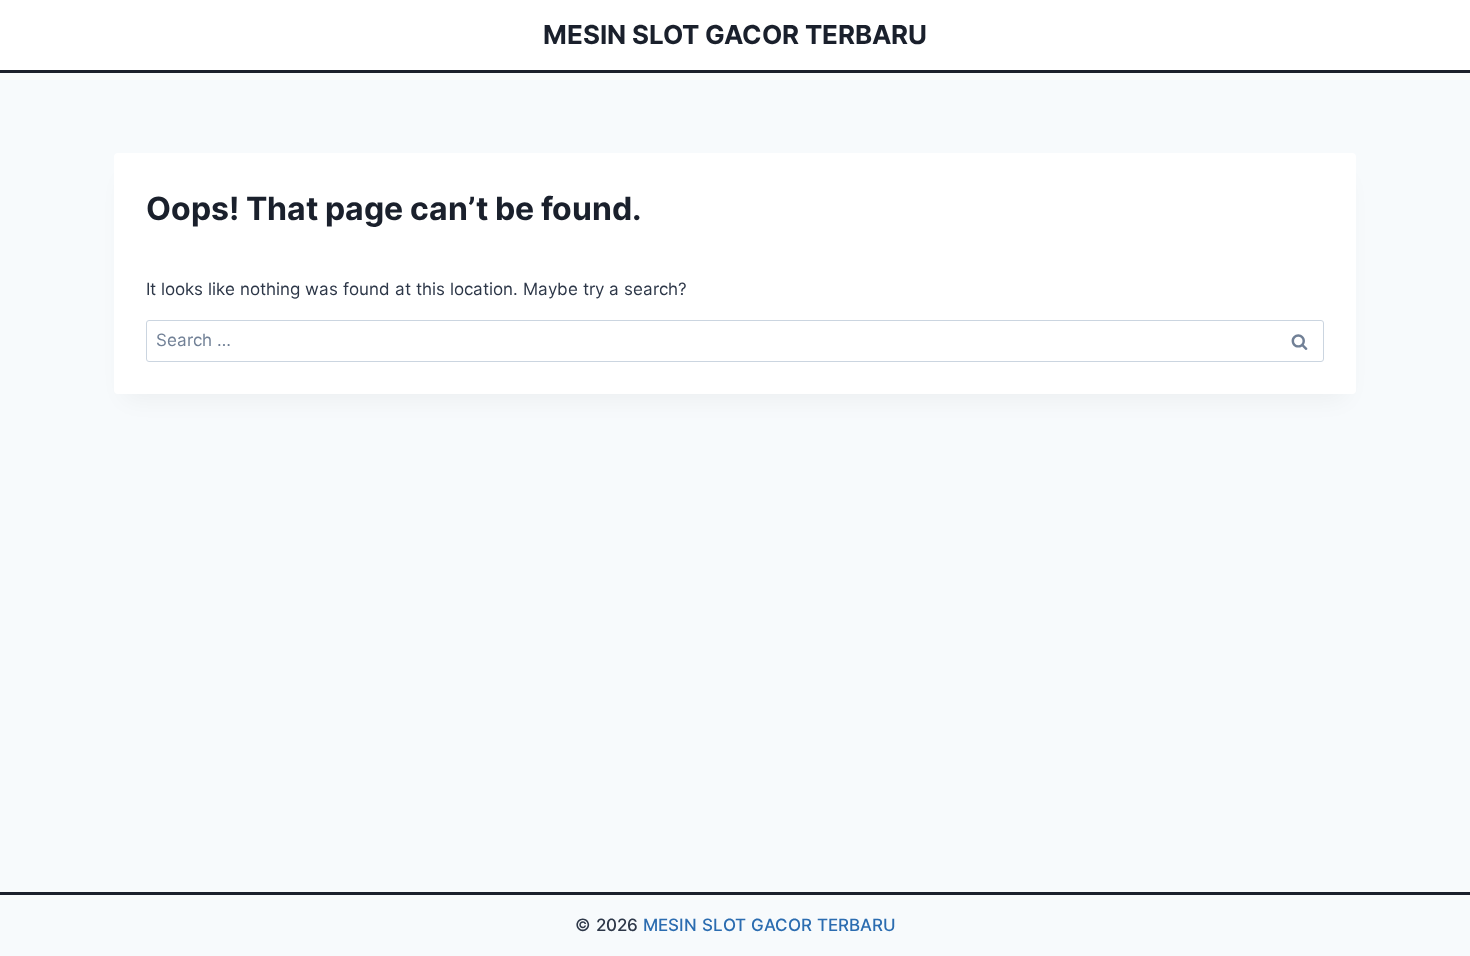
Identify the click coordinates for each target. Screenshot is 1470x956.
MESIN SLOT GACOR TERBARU (769, 925)
